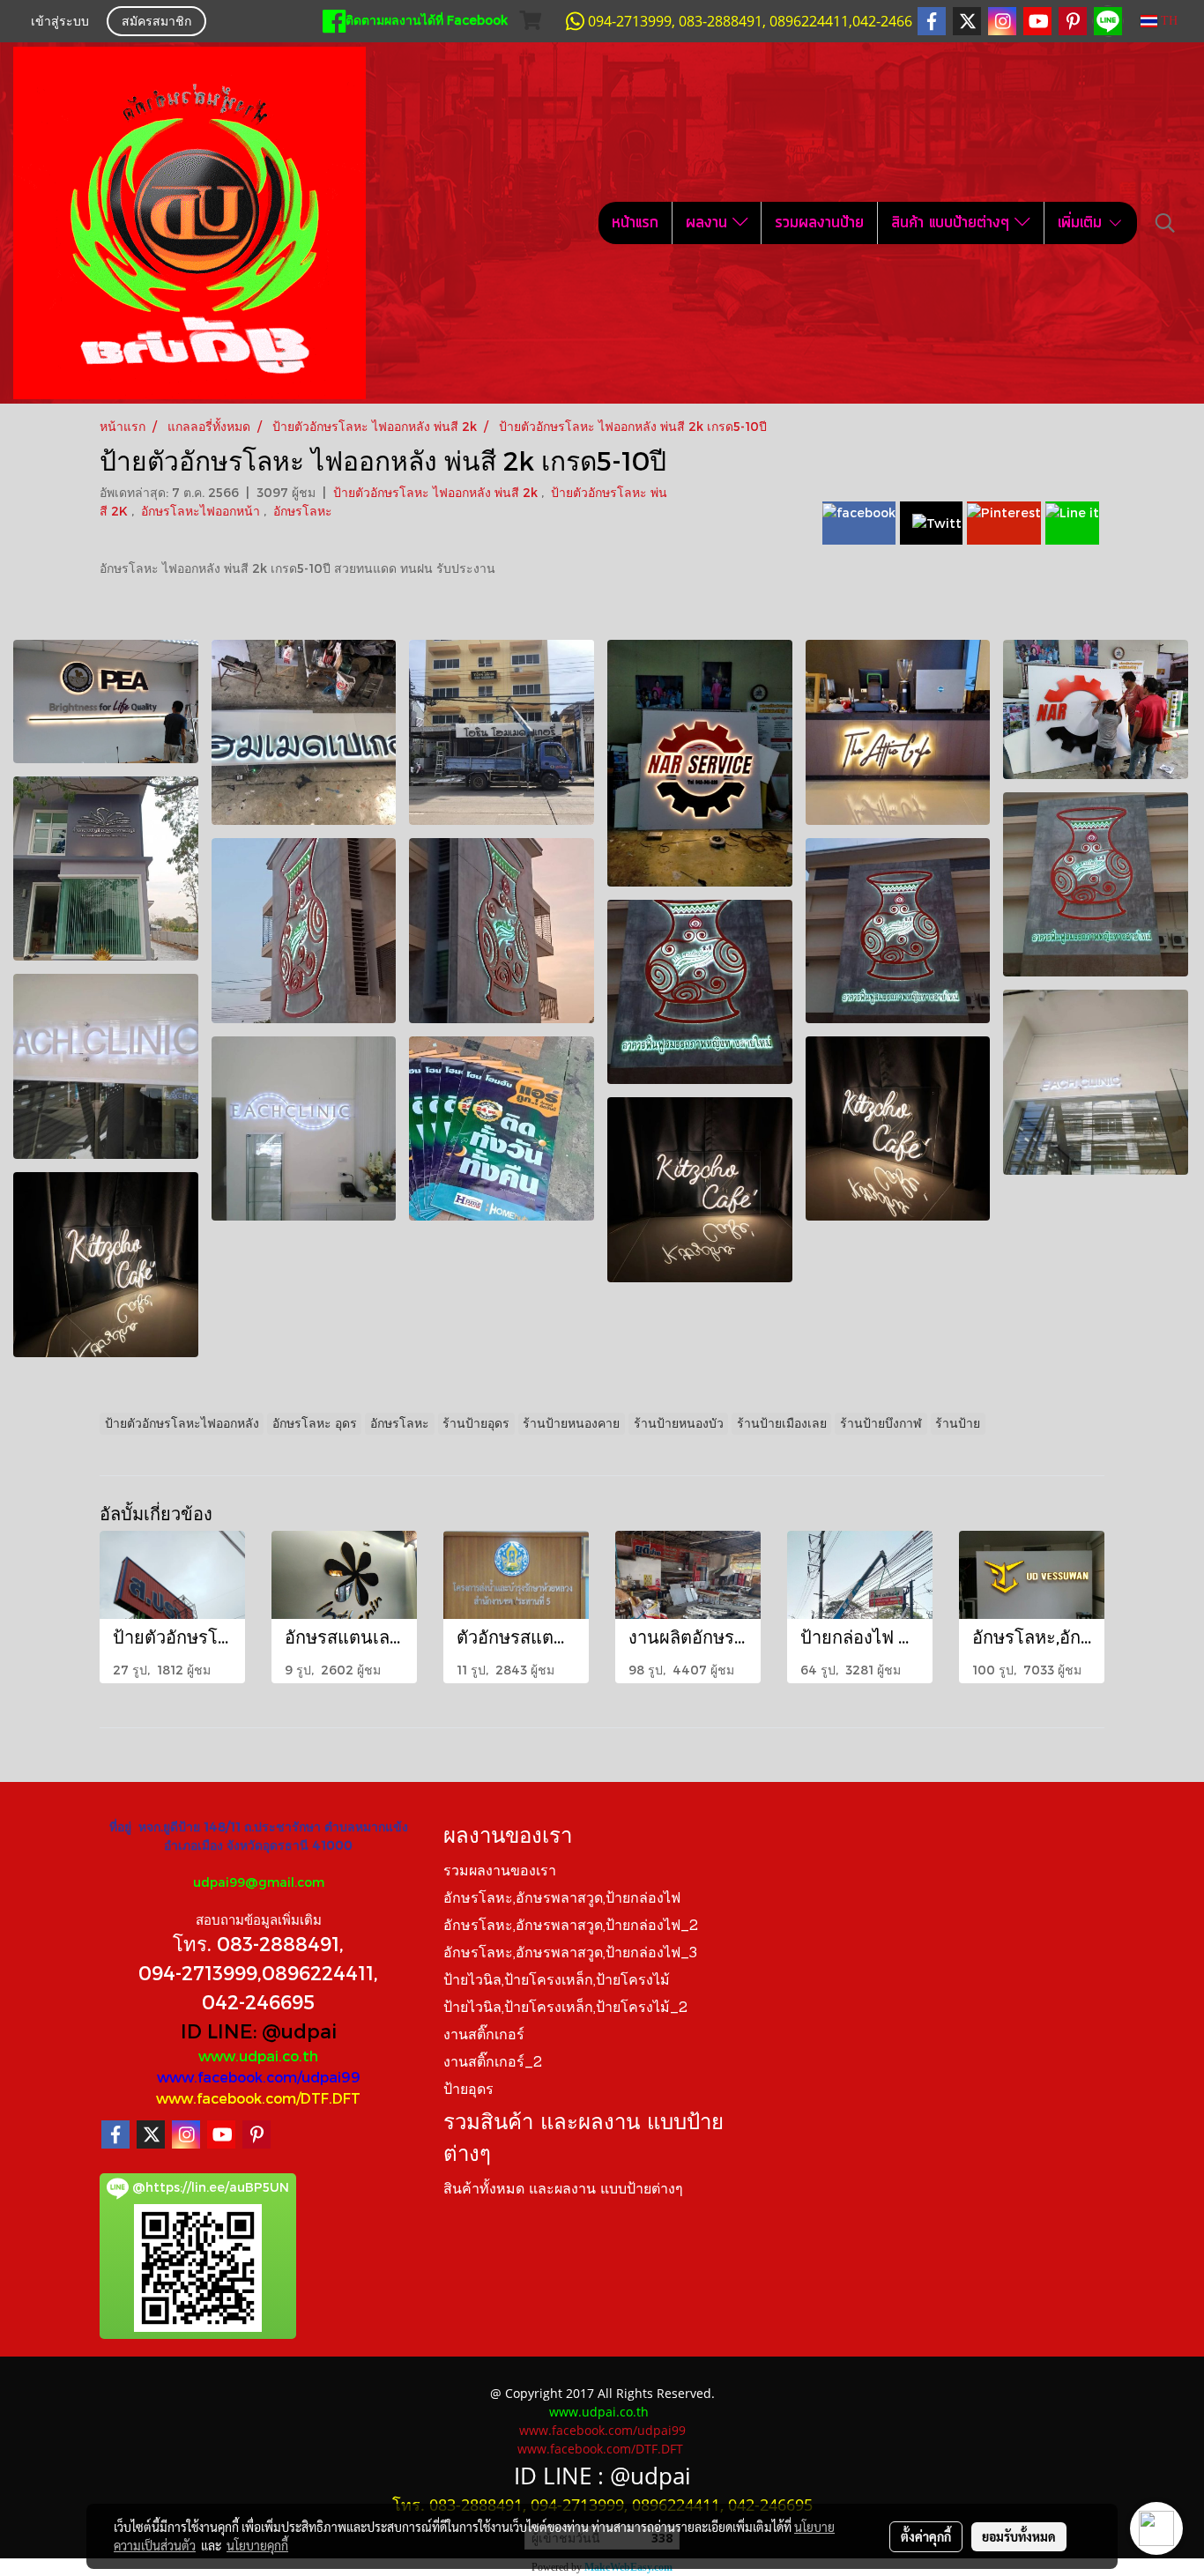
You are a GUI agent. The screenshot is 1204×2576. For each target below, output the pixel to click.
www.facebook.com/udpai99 (259, 2077)
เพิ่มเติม (1082, 223)
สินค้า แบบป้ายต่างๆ (953, 223)
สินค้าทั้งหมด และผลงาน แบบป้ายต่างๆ (563, 2190)
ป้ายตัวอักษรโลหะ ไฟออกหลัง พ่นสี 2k (437, 492)
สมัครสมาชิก (156, 22)
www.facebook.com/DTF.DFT (258, 2098)
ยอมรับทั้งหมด (1019, 2536)
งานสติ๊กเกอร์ (484, 2036)
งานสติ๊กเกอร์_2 (493, 2063)
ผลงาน (709, 223)
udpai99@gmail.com (259, 1882)
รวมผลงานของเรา (500, 1872)
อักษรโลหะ (303, 511)
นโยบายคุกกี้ (257, 2545)
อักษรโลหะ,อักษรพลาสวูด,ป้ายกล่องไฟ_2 (571, 1926)
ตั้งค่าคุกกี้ (926, 2536)
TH (1167, 21)
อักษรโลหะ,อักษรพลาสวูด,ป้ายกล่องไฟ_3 (570, 1954)
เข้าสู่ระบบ (60, 22)
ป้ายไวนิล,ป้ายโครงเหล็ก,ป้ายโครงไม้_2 (565, 2008)
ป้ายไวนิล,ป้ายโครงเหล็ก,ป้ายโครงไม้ (557, 1981)
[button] (1165, 223)
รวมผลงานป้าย (819, 223)
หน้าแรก (635, 223)
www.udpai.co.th (258, 2056)
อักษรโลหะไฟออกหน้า (202, 511)
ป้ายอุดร (468, 2090)
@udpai (299, 2030)
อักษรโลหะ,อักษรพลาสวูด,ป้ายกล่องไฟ (562, 1899)
